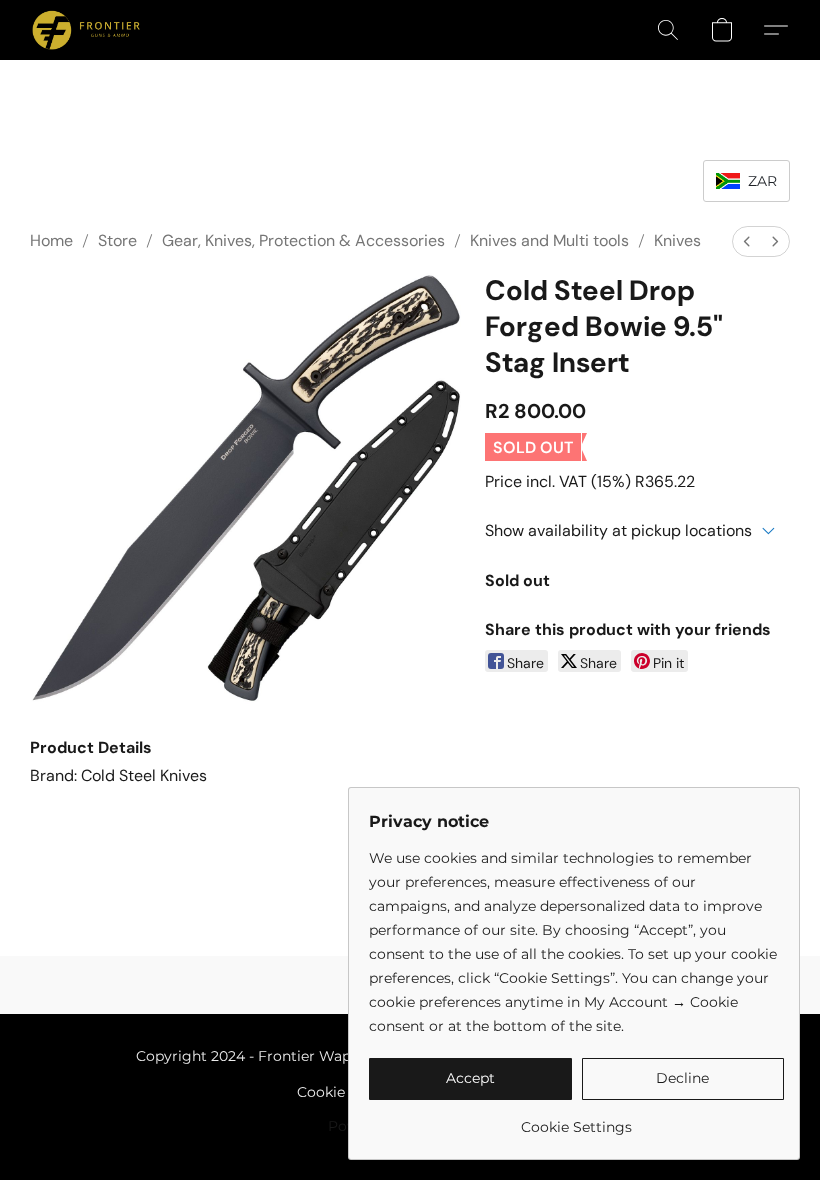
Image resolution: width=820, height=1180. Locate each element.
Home (51, 240)
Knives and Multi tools (549, 240)
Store (117, 240)
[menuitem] (747, 241)
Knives (677, 240)
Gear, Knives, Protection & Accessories (303, 240)
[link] (576, 1119)
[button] (86, 30)
